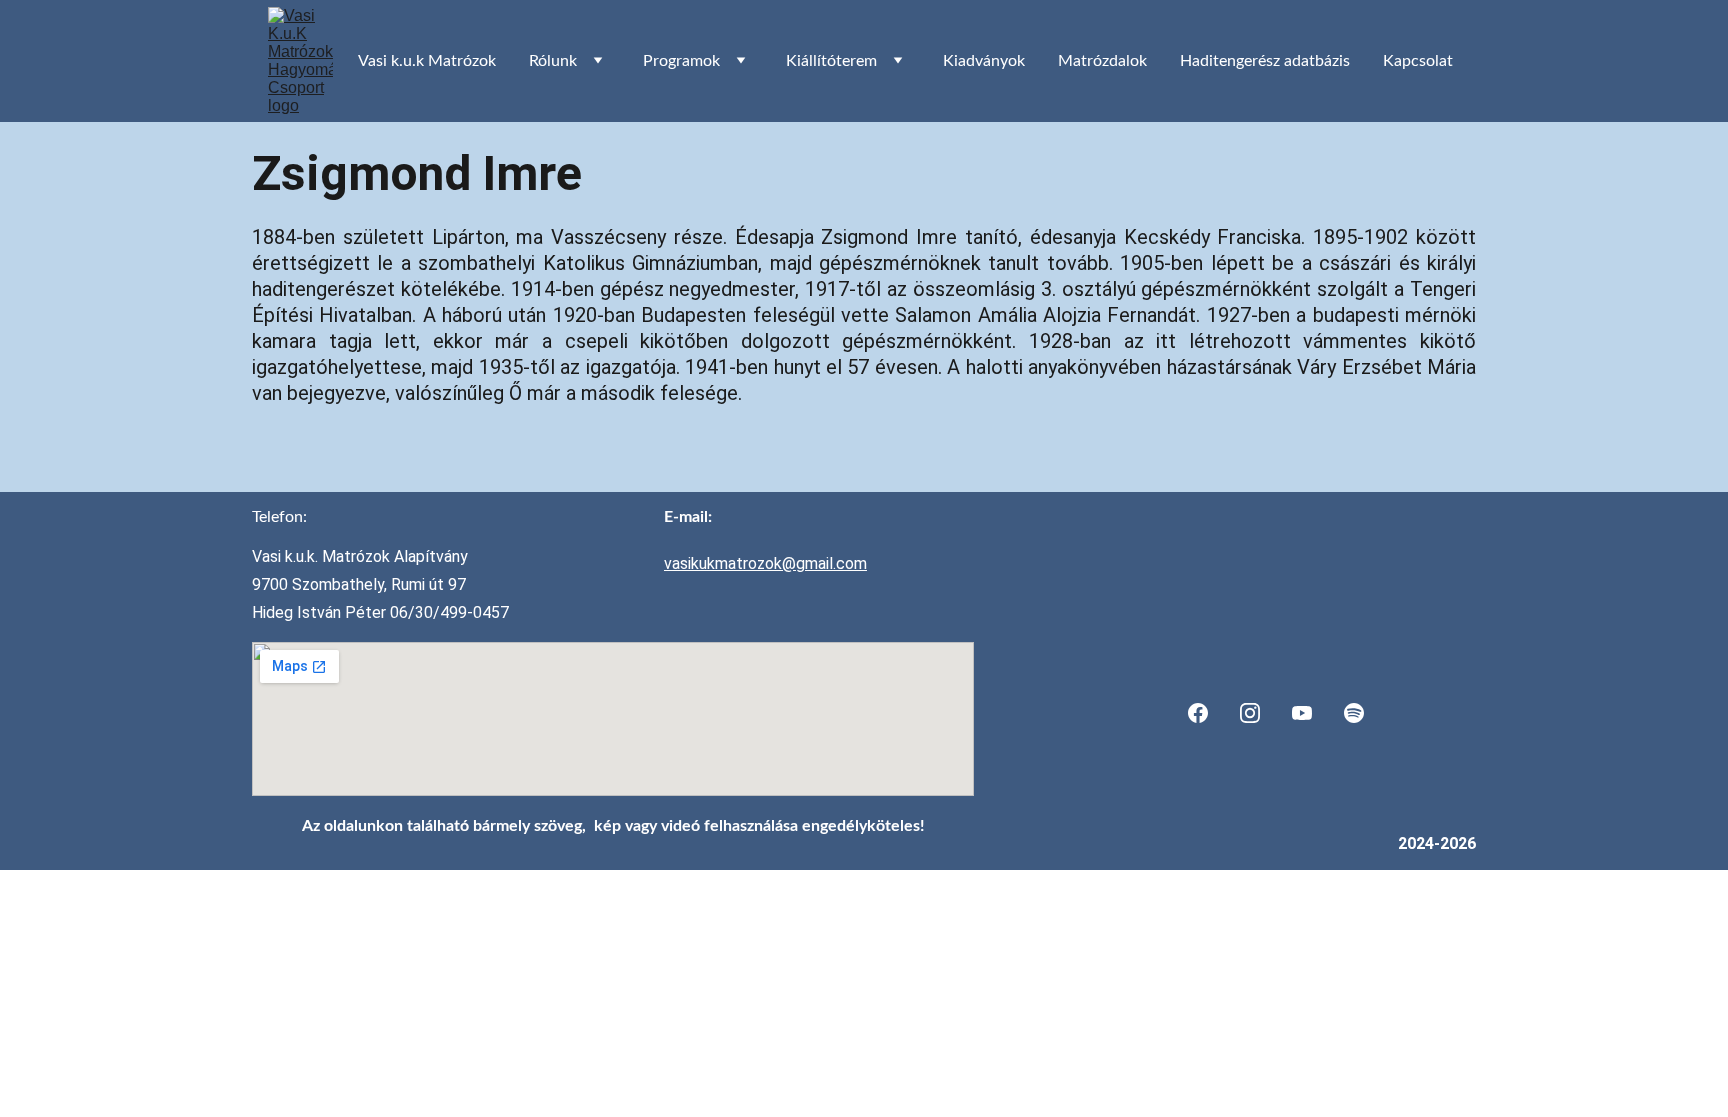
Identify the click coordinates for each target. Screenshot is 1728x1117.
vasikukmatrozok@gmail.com (765, 563)
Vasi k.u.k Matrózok (427, 61)
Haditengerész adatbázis (1265, 61)
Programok (681, 61)
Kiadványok (984, 61)
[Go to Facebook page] (1198, 713)
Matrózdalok (1102, 61)
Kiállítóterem (831, 61)
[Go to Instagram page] (1250, 713)
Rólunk (553, 61)
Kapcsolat (1418, 61)
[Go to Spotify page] (1354, 713)
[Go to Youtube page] (1302, 713)
